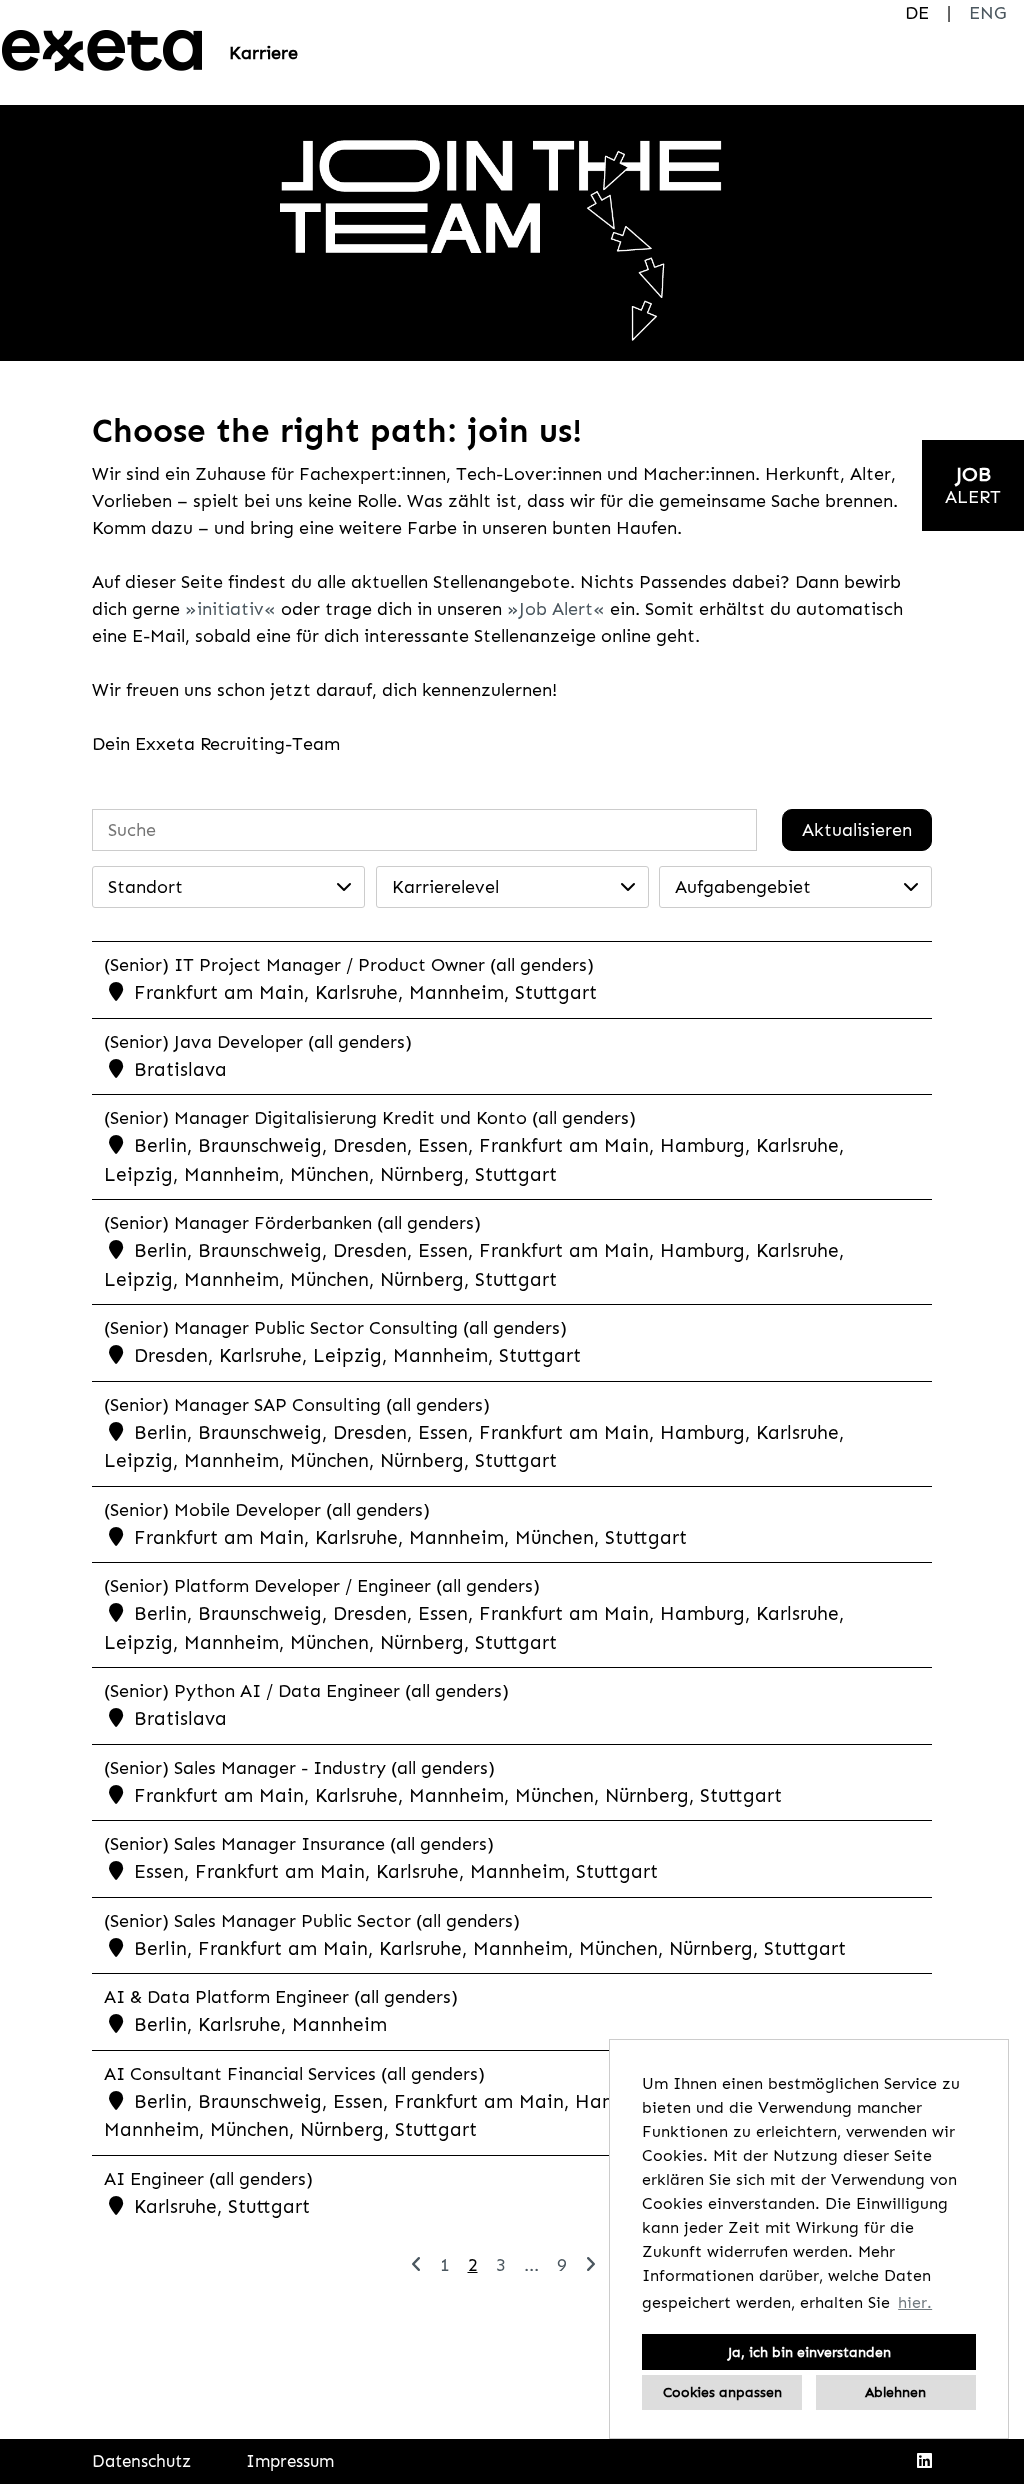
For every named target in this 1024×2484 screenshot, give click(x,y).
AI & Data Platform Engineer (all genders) (281, 1997)
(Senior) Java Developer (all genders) (258, 1042)
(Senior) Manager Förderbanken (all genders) (292, 1223)
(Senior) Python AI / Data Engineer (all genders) (306, 1691)
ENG (987, 13)
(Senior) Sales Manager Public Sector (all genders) (312, 1921)
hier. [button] (915, 2302)
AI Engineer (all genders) (208, 2179)
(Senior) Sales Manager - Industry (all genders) (299, 1768)
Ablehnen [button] (895, 2392)
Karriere (263, 53)
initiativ (230, 609)
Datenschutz (141, 2461)
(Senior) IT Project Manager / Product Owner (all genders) (349, 965)
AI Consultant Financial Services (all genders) (294, 2074)
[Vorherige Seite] (416, 2265)
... (531, 2265)
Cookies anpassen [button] (722, 2392)
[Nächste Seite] (590, 2265)
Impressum (290, 2461)
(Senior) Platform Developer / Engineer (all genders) (322, 1586)
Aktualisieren (857, 830)
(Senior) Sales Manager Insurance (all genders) (299, 1844)
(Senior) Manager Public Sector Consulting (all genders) (335, 1328)
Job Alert (556, 609)
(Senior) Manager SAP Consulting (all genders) (297, 1405)
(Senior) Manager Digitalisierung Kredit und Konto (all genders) (370, 1118)
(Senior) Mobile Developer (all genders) (267, 1510)
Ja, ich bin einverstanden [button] (809, 2352)
